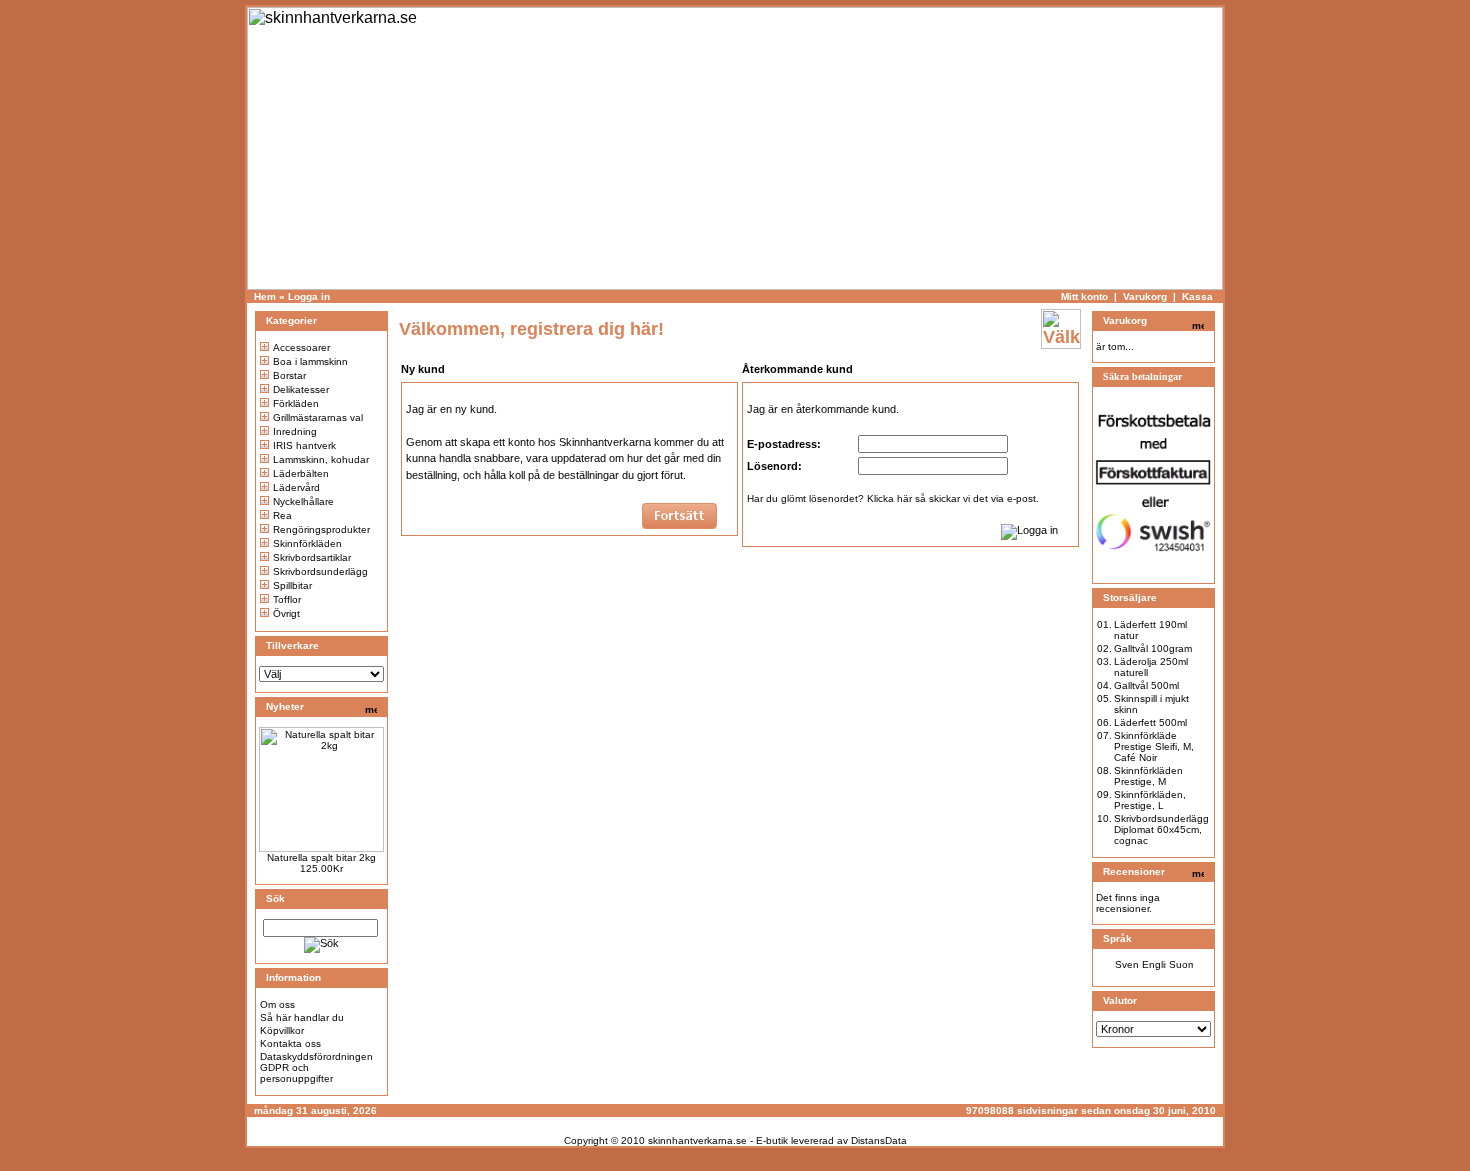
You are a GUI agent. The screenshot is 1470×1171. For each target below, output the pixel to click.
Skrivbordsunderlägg (320, 571)
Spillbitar (292, 585)
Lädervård (296, 487)
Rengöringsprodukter (321, 529)
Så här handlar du (302, 1017)
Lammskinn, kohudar (321, 459)
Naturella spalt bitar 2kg (321, 857)
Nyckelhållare (303, 501)
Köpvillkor (282, 1030)
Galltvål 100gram (1153, 648)
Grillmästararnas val (318, 417)
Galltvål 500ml (1146, 685)
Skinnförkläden (307, 543)
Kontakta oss (290, 1043)
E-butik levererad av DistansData (831, 1140)
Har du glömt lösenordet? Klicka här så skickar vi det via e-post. (893, 498)
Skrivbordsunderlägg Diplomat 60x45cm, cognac (1161, 829)
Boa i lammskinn (310, 361)
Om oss (277, 1004)
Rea (282, 515)
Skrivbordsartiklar (312, 557)
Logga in (309, 296)
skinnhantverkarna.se (697, 1140)
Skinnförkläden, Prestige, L (1150, 800)
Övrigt (286, 613)
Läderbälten (301, 473)
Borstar (289, 375)
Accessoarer (301, 347)
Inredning (295, 431)
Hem (265, 296)
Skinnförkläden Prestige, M (1148, 776)
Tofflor (287, 599)
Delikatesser (301, 389)
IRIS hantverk (304, 445)
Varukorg (1145, 296)
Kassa (1197, 296)
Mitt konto (1084, 296)
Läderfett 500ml (1150, 722)
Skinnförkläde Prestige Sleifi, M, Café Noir (1154, 746)
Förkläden (296, 403)
